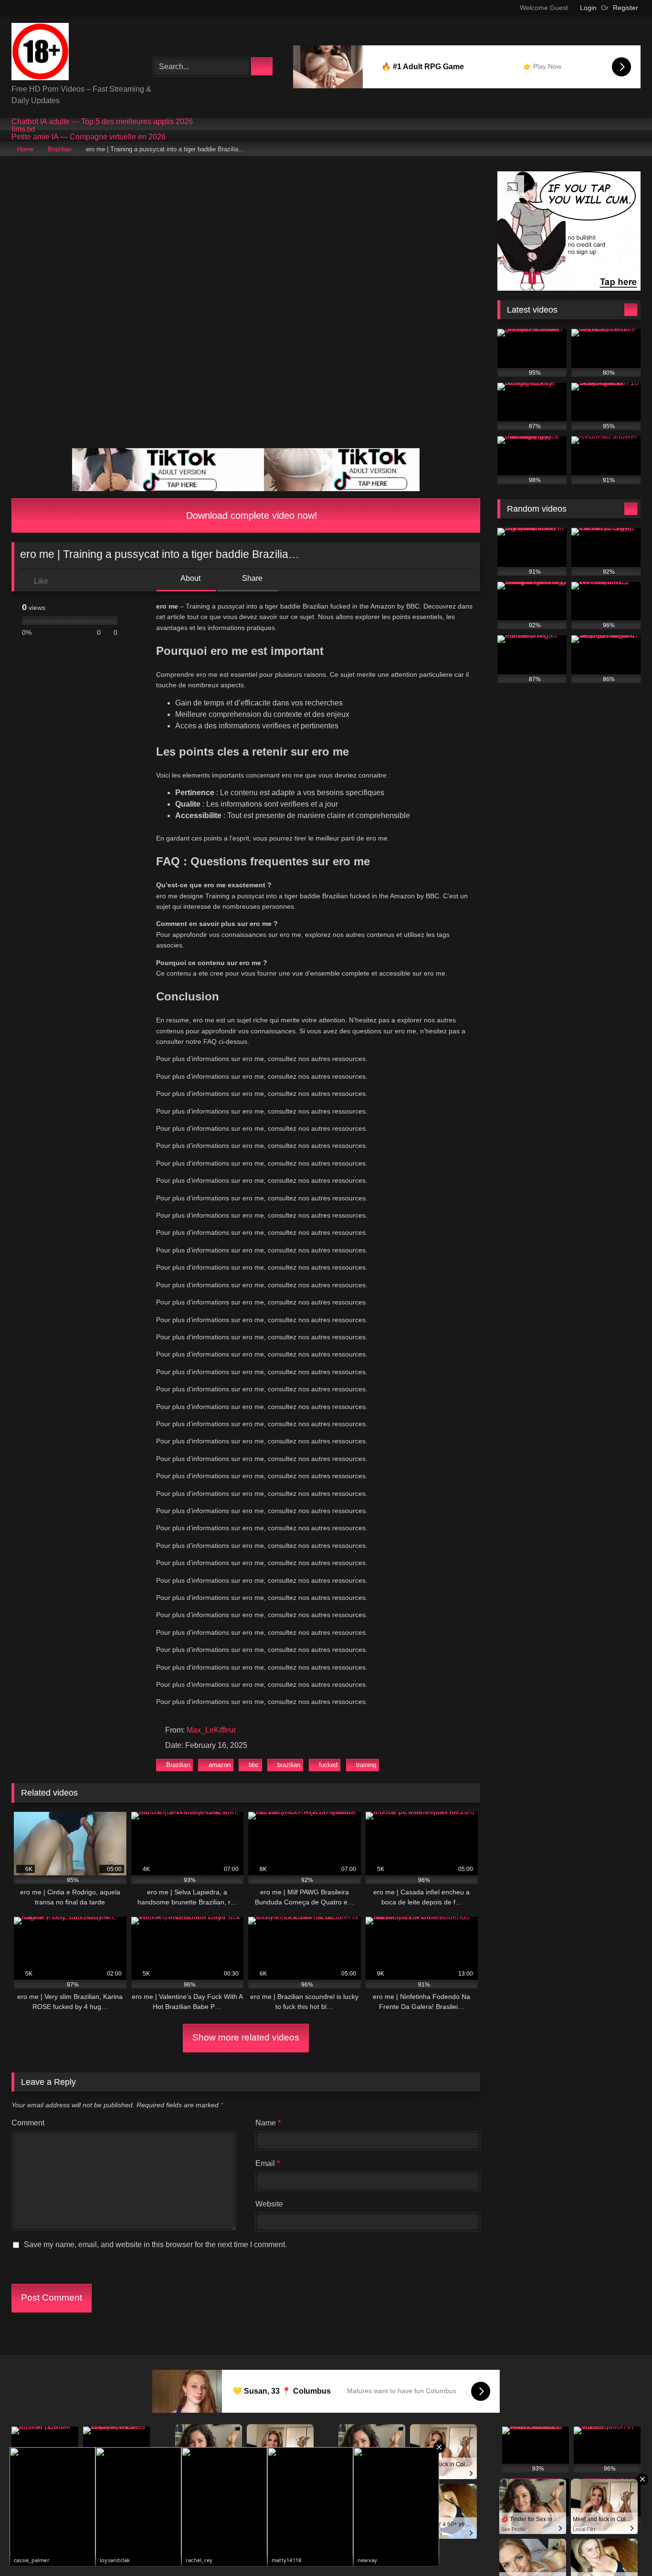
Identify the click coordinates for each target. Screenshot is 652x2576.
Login (588, 8)
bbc (254, 1765)
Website (269, 2204)
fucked (328, 1765)
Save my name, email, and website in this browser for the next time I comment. (155, 2245)
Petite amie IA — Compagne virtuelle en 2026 (89, 137)
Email (268, 2163)
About (190, 578)
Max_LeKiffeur (211, 1730)
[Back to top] (623, 2548)
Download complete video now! (250, 515)
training (366, 1765)
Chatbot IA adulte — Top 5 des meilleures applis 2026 (102, 122)
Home (25, 149)
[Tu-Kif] (40, 53)
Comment (28, 2123)
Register (626, 8)
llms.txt (23, 129)
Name (268, 2123)
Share (251, 578)
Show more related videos (246, 2037)
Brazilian (60, 149)
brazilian (289, 1765)
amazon (220, 1765)
